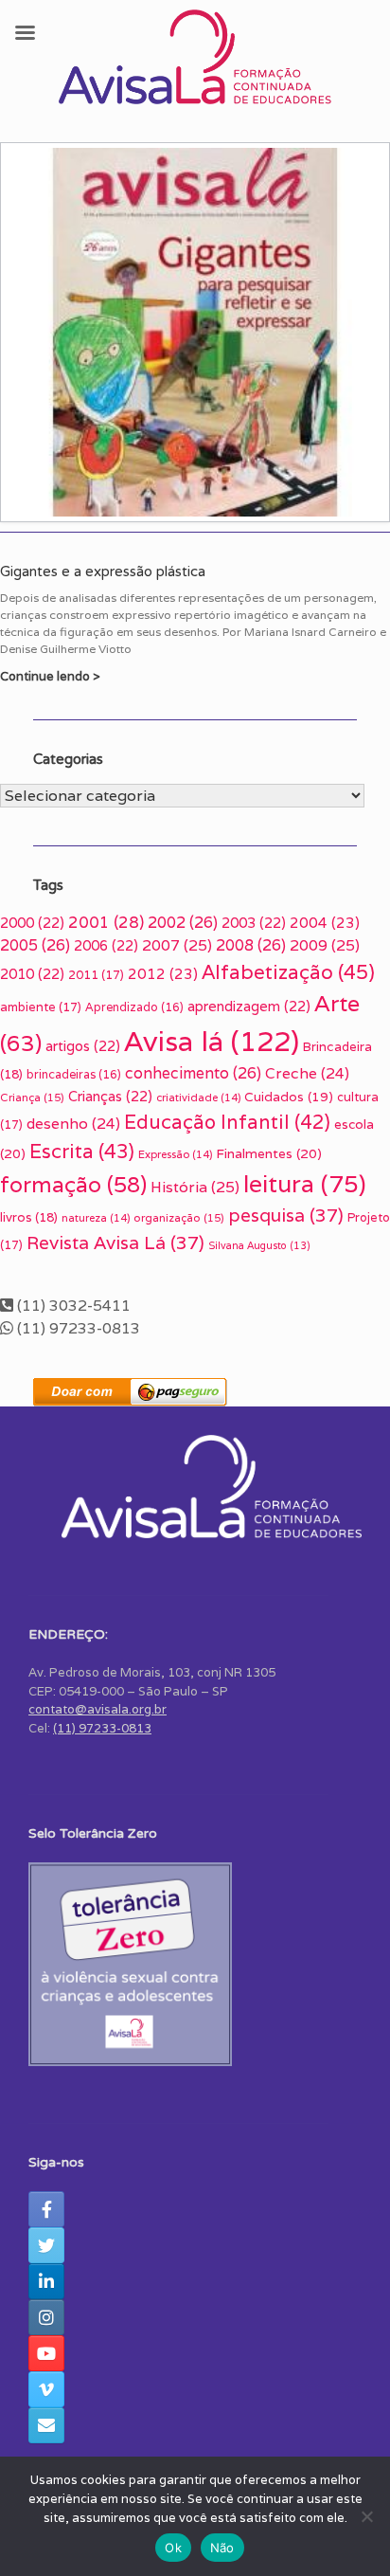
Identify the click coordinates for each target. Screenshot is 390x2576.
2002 (183, 923)
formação (73, 1185)
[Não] (366, 2516)
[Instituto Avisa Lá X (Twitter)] (46, 2245)
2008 (251, 945)
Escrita (82, 1151)
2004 (325, 923)
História (195, 1187)
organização (179, 1217)
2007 (177, 945)
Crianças (110, 1096)
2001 (106, 922)
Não (222, 2548)
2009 (325, 945)
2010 (32, 974)
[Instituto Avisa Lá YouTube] (46, 2353)
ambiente (41, 1007)
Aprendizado (134, 1007)
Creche (307, 1073)
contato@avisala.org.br (97, 1709)
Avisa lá (212, 1041)
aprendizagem (249, 1006)
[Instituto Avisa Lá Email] (46, 2425)
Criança (32, 1097)
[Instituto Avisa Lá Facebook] (46, 2209)
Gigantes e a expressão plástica (103, 571)
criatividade (198, 1098)
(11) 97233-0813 (102, 1728)
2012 (163, 974)
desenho (73, 1123)
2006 (106, 945)
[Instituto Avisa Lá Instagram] (46, 2317)
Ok (173, 2548)
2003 (254, 923)
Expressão (175, 1154)
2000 (32, 923)
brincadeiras (74, 1074)
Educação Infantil (227, 1122)
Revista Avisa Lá (115, 1243)
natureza (96, 1218)
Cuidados (289, 1097)
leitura (305, 1183)
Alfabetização (288, 972)
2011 (96, 975)
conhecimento (193, 1073)
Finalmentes (269, 1153)
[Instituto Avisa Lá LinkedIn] (46, 2281)
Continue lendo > (52, 676)
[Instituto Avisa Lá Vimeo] (46, 2389)
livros (29, 1217)
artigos (83, 1046)
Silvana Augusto (259, 1245)
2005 (35, 945)
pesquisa (286, 1215)
